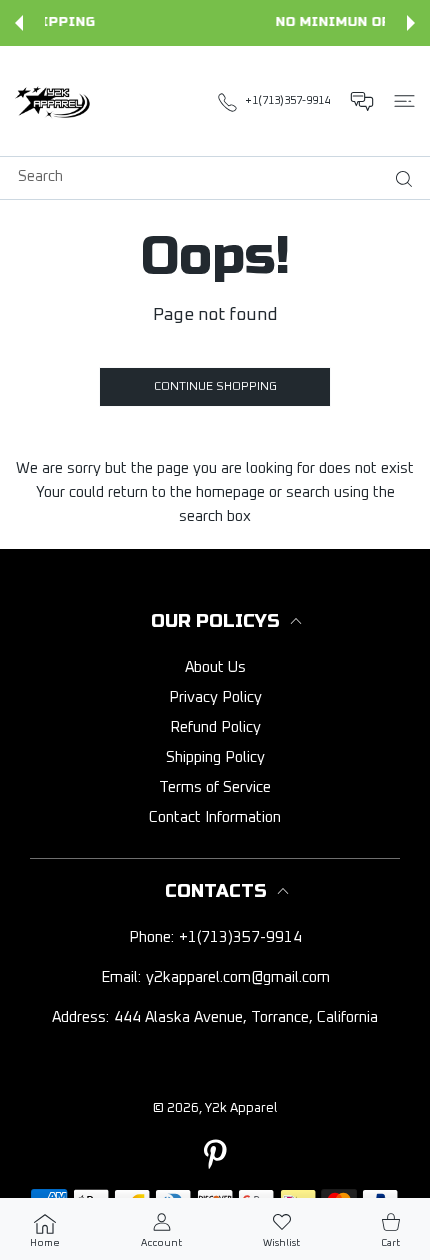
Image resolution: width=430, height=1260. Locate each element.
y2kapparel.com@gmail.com (238, 977)
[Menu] (404, 101)
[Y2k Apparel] (55, 101)
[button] (19, 23)
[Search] (399, 179)
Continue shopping (215, 387)
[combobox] (222, 176)
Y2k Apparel (241, 1108)
